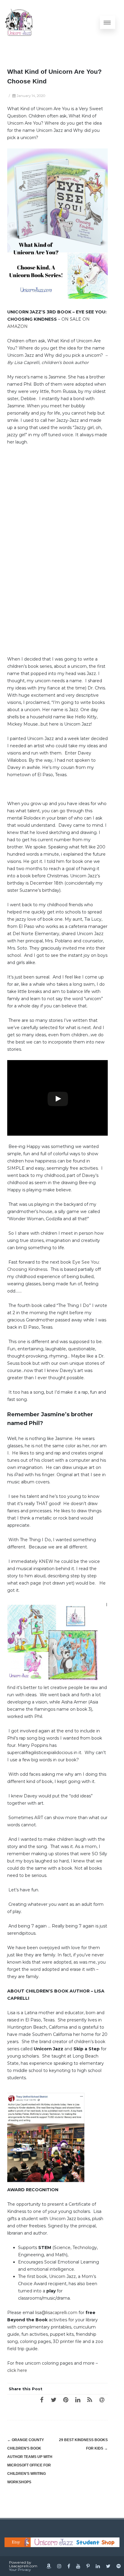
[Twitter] (54, 2400)
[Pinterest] (66, 2400)
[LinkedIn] (78, 2400)
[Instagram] (59, 2566)
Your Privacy (20, 2570)
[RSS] (90, 2400)
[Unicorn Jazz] (19, 22)
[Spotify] (119, 2566)
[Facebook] (42, 2400)
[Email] (102, 2400)
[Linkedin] (98, 2566)
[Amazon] (49, 2566)
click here (17, 2370)
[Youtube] (78, 2566)
